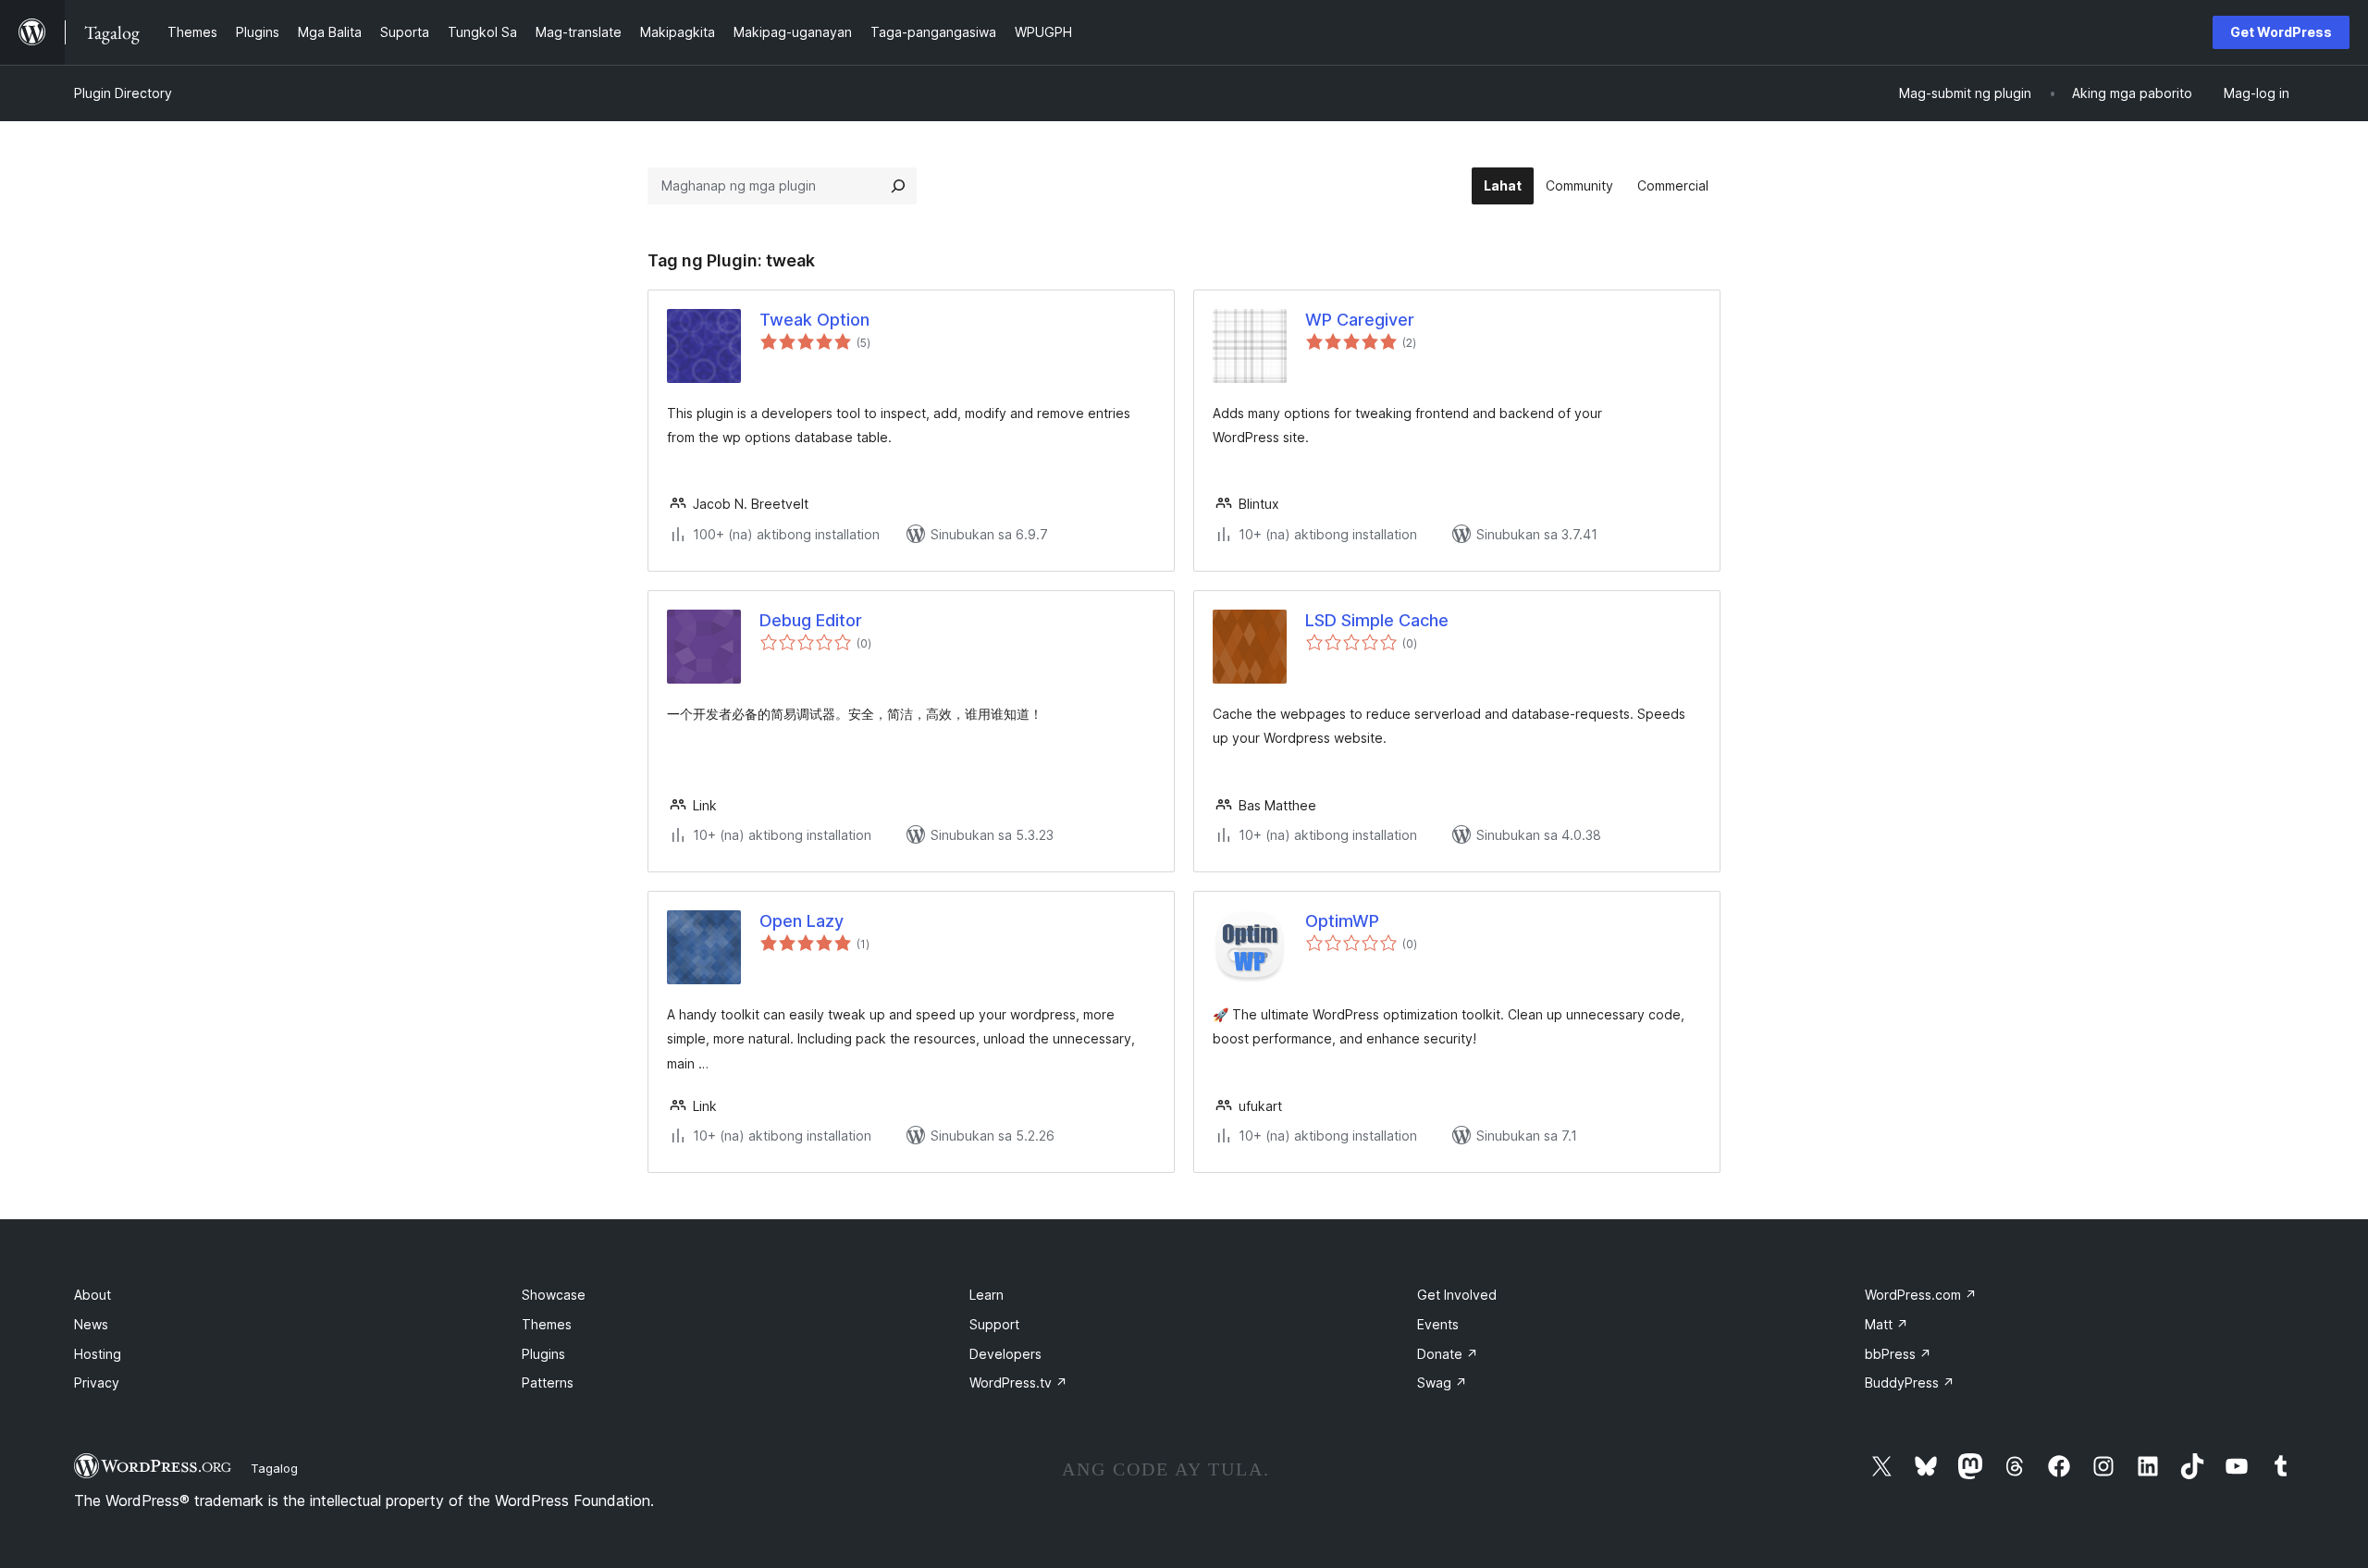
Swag (1442, 1383)
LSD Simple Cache (1377, 620)
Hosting (98, 1354)
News (91, 1324)
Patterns (548, 1383)
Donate (1448, 1354)
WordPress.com (1921, 1295)
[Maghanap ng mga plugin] (898, 186)
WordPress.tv (1018, 1383)
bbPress (1898, 1354)
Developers (1005, 1354)
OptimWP (1342, 921)
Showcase (554, 1295)
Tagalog (274, 1468)
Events (1438, 1324)
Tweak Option (814, 320)
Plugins (543, 1354)
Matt (1887, 1324)
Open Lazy (802, 921)
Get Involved (1457, 1295)
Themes (547, 1324)
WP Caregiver (1360, 320)
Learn (987, 1295)
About (92, 1295)
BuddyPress (1910, 1383)
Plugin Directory (123, 93)
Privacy (97, 1383)
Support (994, 1324)
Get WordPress (2281, 32)
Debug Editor (811, 620)
